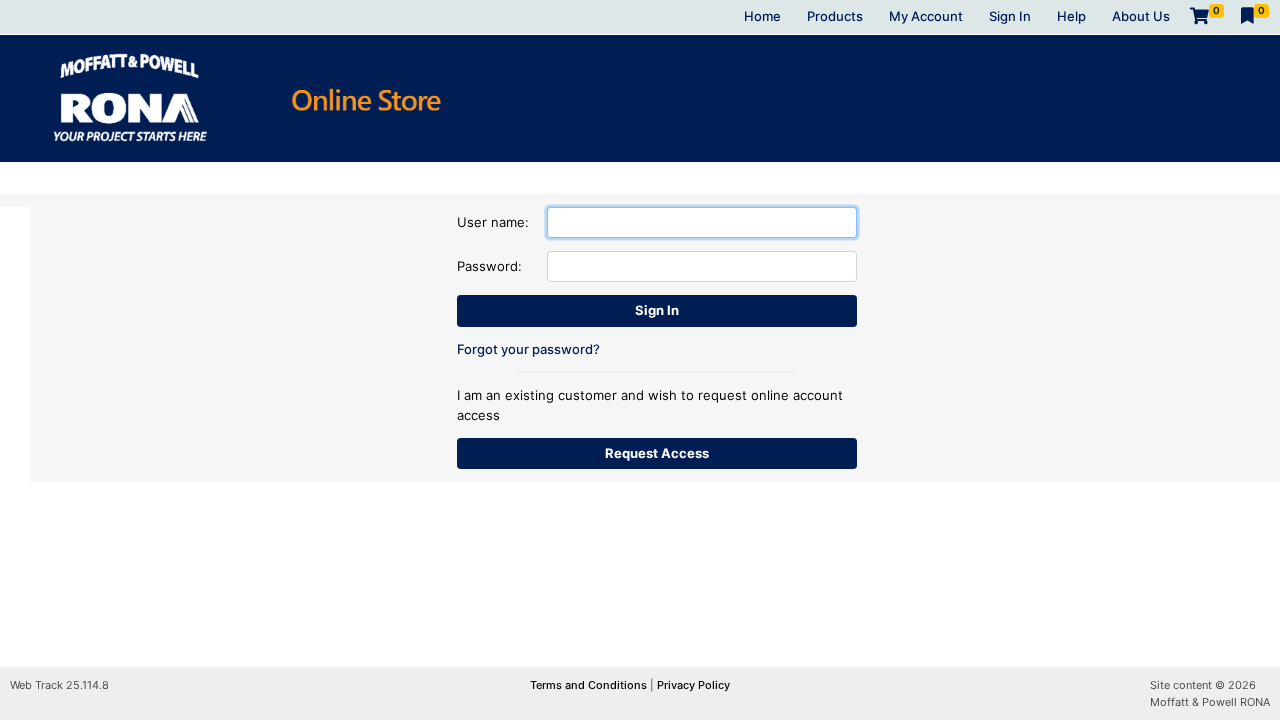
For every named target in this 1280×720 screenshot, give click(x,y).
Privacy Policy (693, 685)
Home (762, 16)
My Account (926, 16)
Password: (489, 266)
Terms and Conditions (590, 685)
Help (1071, 16)
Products (835, 16)
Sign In (1010, 16)
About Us (1141, 16)
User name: (493, 222)
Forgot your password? (528, 349)
